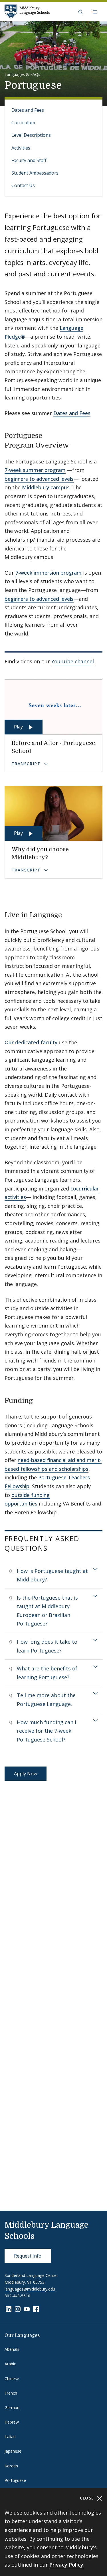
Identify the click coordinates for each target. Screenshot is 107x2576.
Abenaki (12, 2349)
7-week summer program (35, 470)
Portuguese (15, 2480)
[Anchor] (74, 445)
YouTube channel (73, 661)
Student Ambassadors (35, 173)
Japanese (13, 2451)
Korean (11, 2466)
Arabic (10, 2364)
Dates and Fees (28, 110)
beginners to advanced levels (39, 479)
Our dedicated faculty (31, 1042)
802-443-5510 (17, 2296)
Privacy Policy (66, 2565)
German (12, 2408)
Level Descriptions (31, 135)
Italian (10, 2437)
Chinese (12, 2379)
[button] (81, 12)
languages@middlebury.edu (30, 2289)
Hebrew (12, 2422)
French (11, 2393)
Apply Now (26, 1774)
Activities (21, 148)
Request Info (28, 2256)
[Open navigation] (95, 12)
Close (88, 2498)
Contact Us (23, 185)
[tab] (53, 1575)
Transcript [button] (27, 764)
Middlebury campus (46, 487)
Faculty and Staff (29, 160)
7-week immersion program (49, 573)
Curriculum (23, 123)
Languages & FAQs (22, 74)
